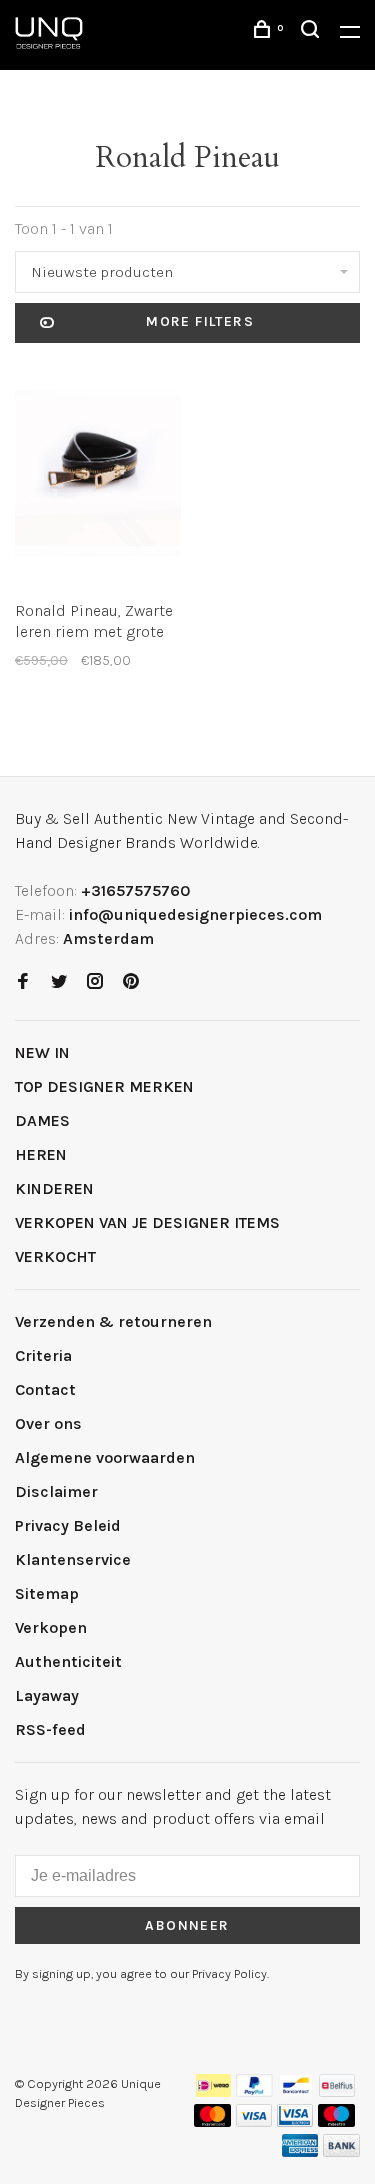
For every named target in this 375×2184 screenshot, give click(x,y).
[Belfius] (337, 2091)
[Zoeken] (313, 32)
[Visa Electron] (295, 2121)
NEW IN (42, 1052)
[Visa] (254, 2121)
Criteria (43, 1355)
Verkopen (51, 1627)
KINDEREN (54, 1188)
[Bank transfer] (341, 2151)
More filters (200, 321)
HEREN (41, 1154)
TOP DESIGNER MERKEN (104, 1086)
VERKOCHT (55, 1256)
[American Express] (300, 2151)
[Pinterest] (131, 982)
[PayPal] (254, 2091)
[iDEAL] (214, 2091)
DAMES (42, 1120)
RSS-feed (50, 1729)
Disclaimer (56, 1491)
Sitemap (47, 1593)
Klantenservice (73, 1559)
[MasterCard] (212, 2121)
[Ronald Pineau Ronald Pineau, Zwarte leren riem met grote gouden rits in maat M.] (98, 476)
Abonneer (187, 1925)
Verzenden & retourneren (113, 1321)
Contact (45, 1389)
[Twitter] (59, 982)
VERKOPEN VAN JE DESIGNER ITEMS (147, 1222)
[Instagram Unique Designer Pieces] (95, 982)
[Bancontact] (296, 2091)
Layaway (47, 1695)
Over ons (48, 1423)
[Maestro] (336, 2121)
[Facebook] (23, 982)
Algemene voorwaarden (105, 1457)
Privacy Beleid (68, 1525)
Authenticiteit (68, 1661)
